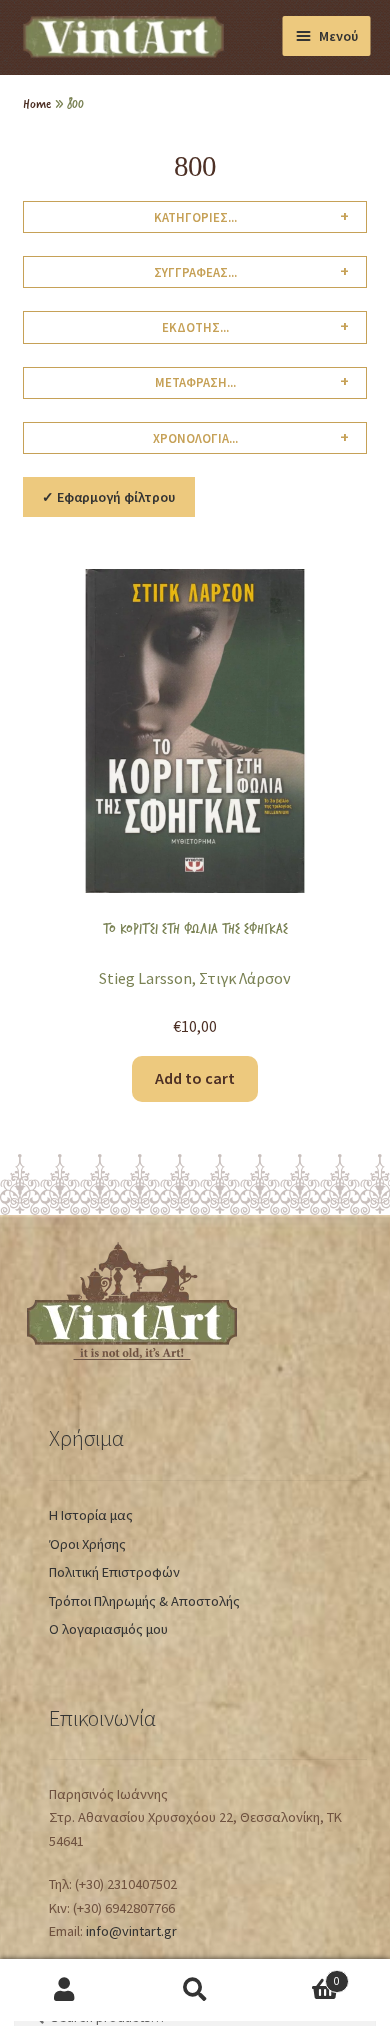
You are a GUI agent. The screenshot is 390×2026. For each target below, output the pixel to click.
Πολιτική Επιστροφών (114, 1572)
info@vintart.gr (131, 1931)
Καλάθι (299, 1974)
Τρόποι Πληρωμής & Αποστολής (144, 1601)
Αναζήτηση (195, 1990)
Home (37, 103)
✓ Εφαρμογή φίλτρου (108, 497)
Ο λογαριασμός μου (108, 1629)
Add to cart (195, 1078)
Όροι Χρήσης (87, 1544)
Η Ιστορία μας (91, 1515)
